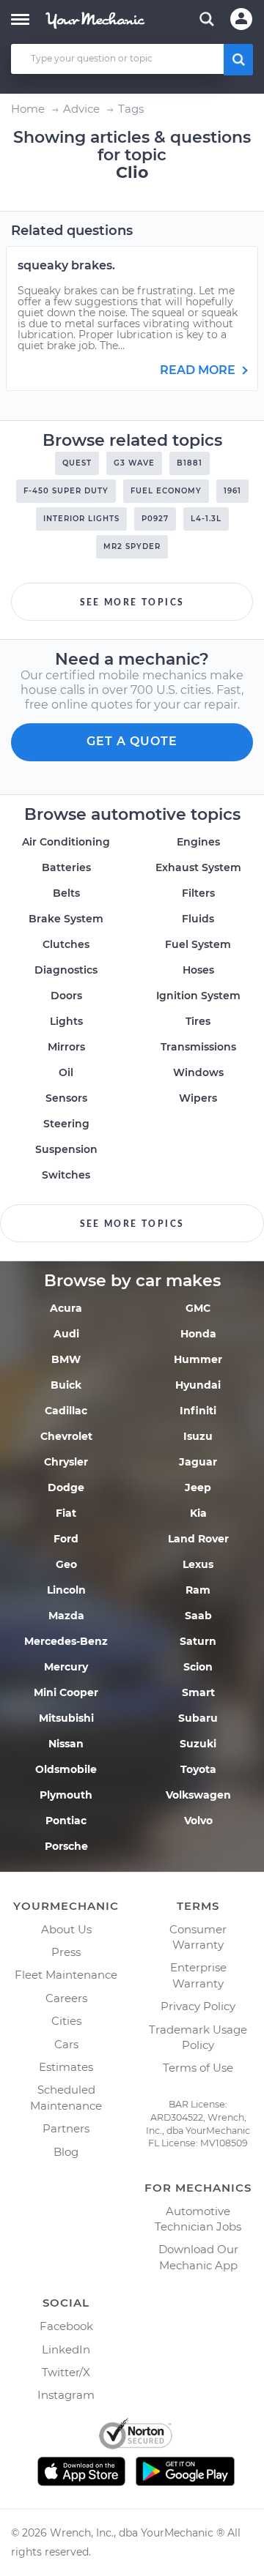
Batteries (66, 867)
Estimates (66, 2067)
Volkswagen (198, 1795)
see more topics (132, 602)
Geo (66, 1564)
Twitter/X (66, 2372)
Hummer (198, 1359)
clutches (66, 944)
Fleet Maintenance (66, 1975)
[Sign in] (241, 19)
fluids (198, 919)
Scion (198, 1667)
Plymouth (66, 1795)
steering (66, 1124)
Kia (198, 1513)
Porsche (66, 1846)
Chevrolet (66, 1436)
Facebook (66, 2326)
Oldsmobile (66, 1769)
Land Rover (198, 1539)
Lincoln (66, 1590)
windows (198, 1072)
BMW (66, 1359)
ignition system (198, 996)
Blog (66, 2152)
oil (66, 1072)
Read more (199, 370)
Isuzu (198, 1436)
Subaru (198, 1718)
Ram (198, 1590)
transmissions (198, 1047)
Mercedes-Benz (66, 1641)
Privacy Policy (198, 2006)
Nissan (66, 1744)
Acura (66, 1308)
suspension (66, 1149)
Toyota (198, 1769)
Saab (198, 1616)
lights (66, 1021)
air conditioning (66, 842)
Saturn (198, 1641)
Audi (66, 1334)
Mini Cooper (66, 1692)
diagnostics (66, 970)
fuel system (198, 944)
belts (66, 893)
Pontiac (66, 1821)
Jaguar (198, 1462)
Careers (66, 1998)
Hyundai (198, 1385)
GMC (198, 1308)
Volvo (198, 1821)
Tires (198, 1021)
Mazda (66, 1616)
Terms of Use (198, 2068)
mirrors (66, 1047)
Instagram (66, 2395)
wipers (198, 1098)
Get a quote (132, 741)
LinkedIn (66, 2349)
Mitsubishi (66, 1718)
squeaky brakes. (66, 265)
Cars (66, 2044)
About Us (66, 1929)
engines (198, 842)
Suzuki (198, 1744)
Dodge (66, 1487)
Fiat (66, 1513)
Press (66, 1952)
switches (66, 1175)
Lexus (198, 1564)
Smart (198, 1692)
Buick (66, 1385)
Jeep (198, 1487)
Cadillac (66, 1411)
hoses (198, 970)
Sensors (66, 1098)
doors (66, 996)
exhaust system (198, 867)
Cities (66, 2021)
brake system (66, 919)
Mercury (66, 1667)
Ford (66, 1539)
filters (198, 893)
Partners (66, 2128)
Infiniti (198, 1411)
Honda (198, 1334)
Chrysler (66, 1462)
